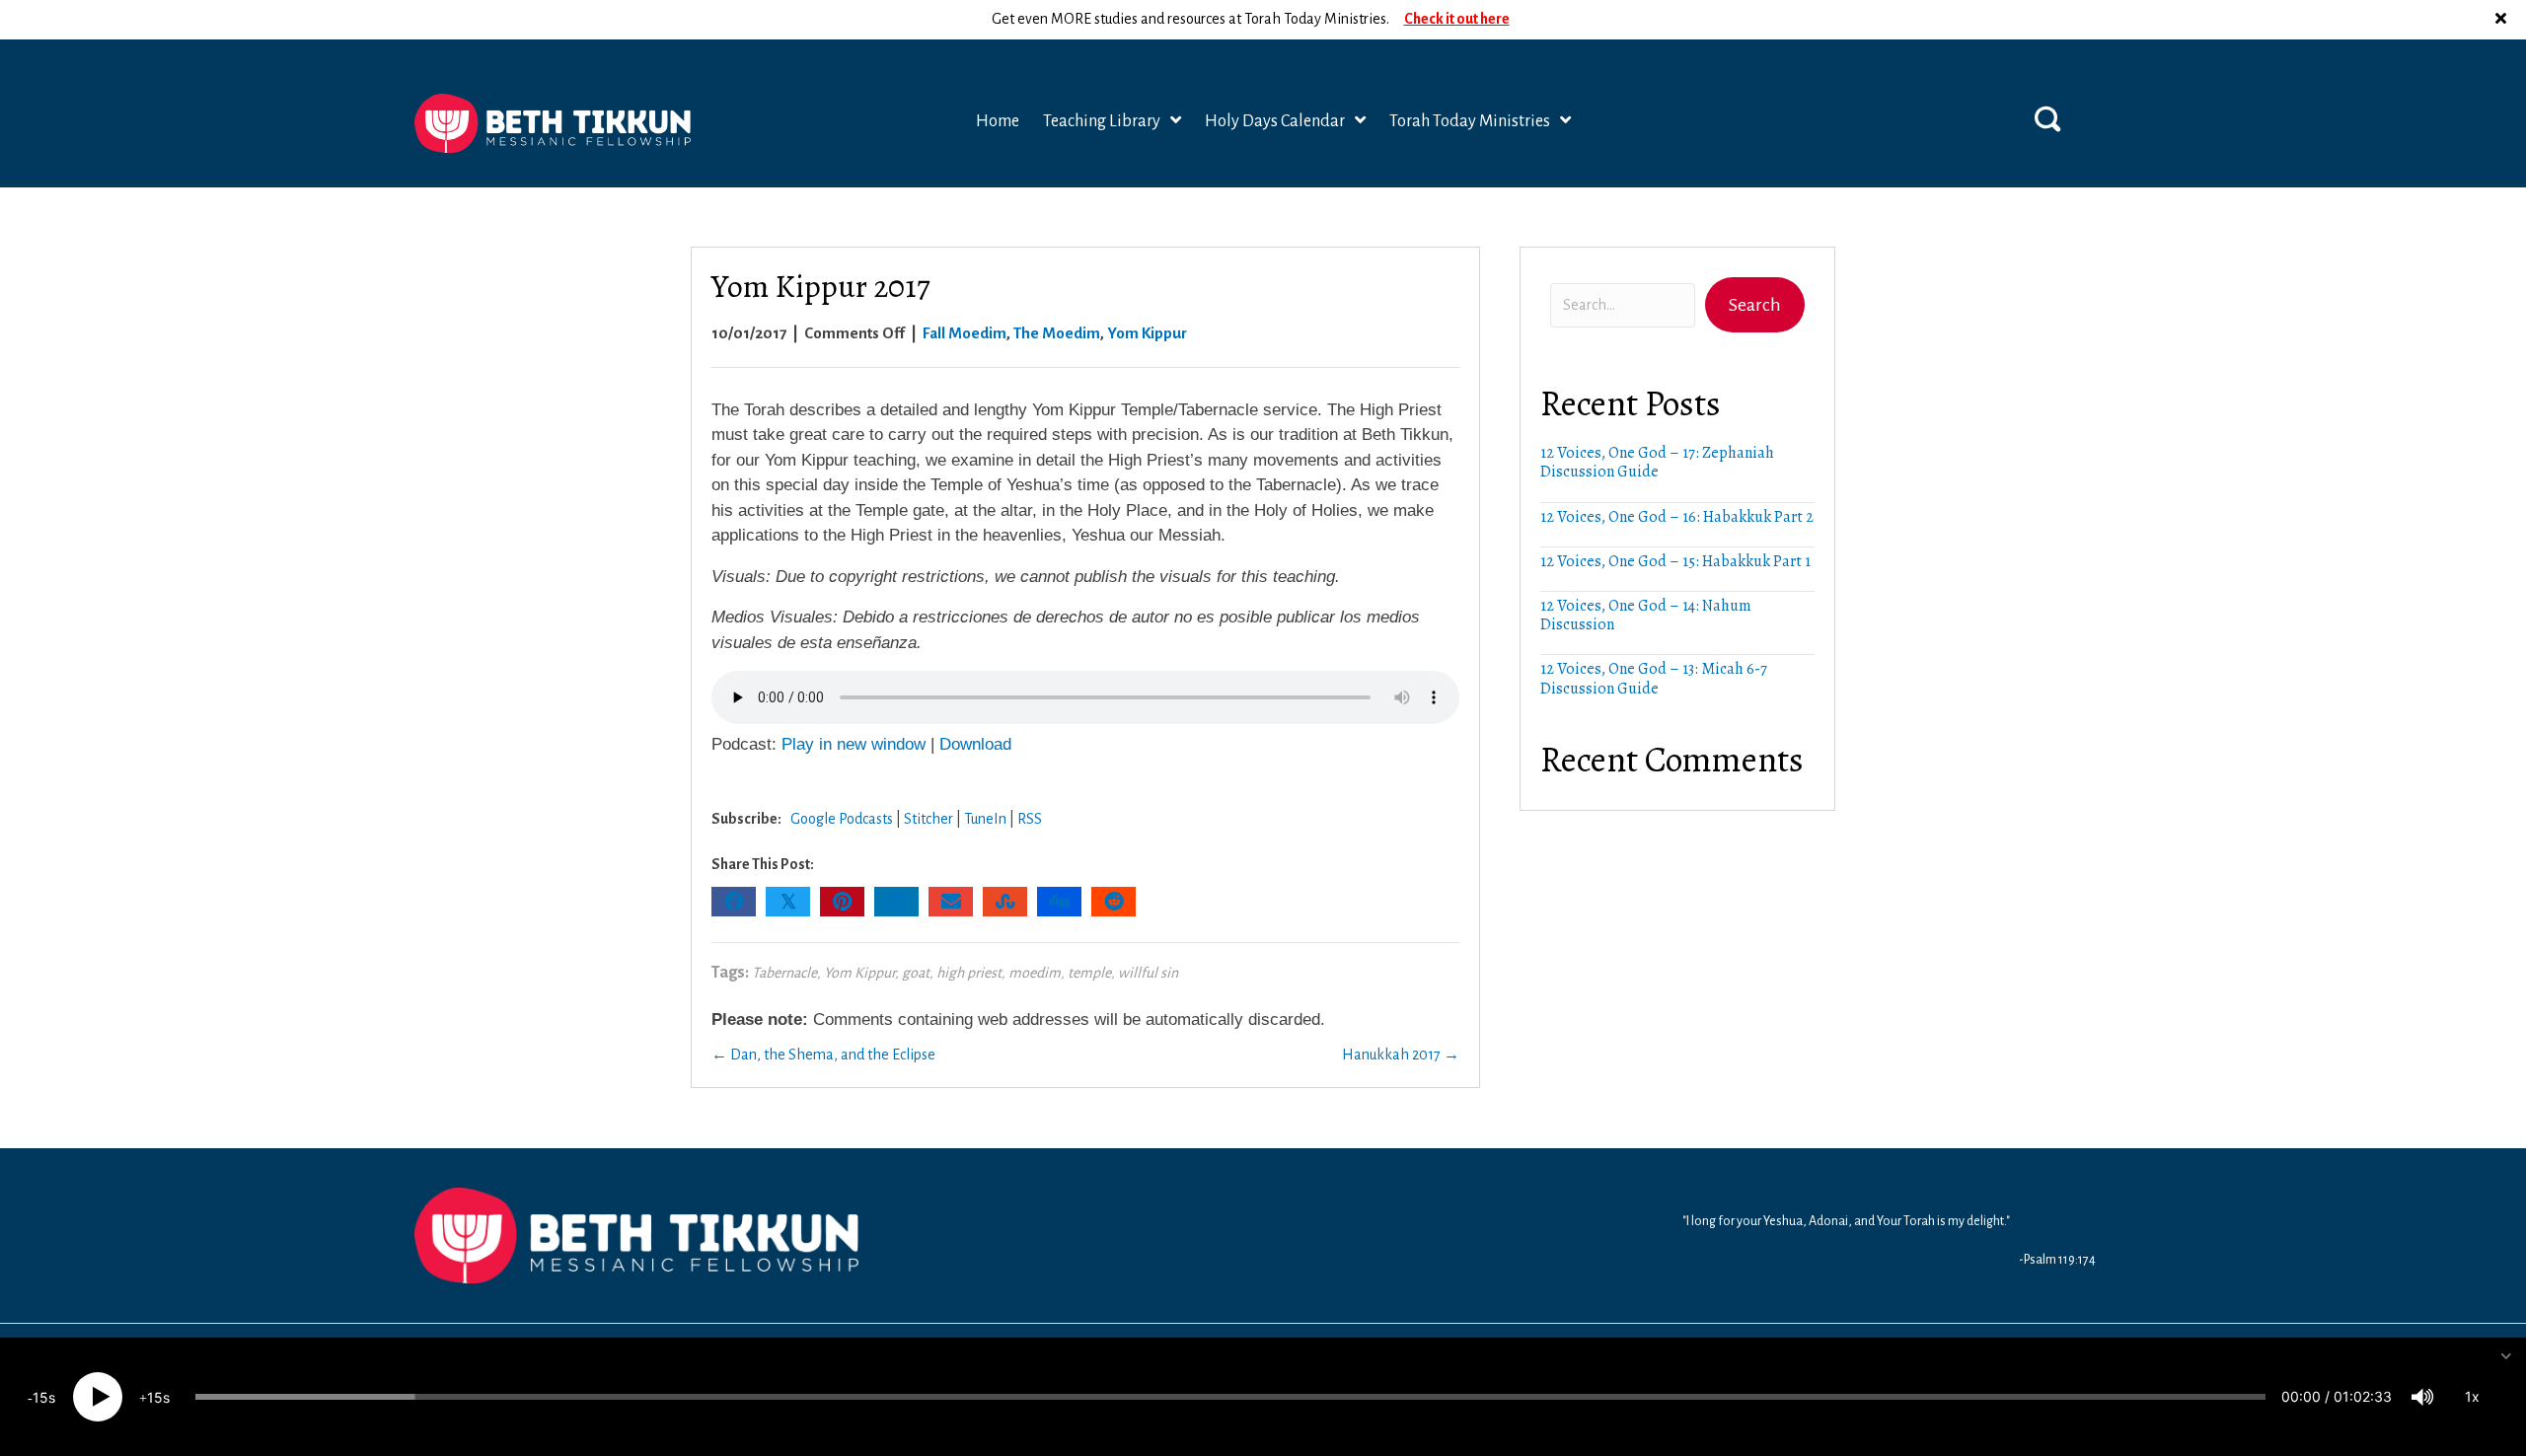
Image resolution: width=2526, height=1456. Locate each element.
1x (2472, 1396)
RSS (1030, 819)
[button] (2503, 20)
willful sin (1148, 973)
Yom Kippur (1147, 333)
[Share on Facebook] (734, 902)
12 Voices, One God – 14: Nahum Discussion (1646, 615)
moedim (1035, 973)
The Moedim (1057, 333)
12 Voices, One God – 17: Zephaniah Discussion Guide (1657, 462)
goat (916, 973)
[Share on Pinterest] (842, 902)
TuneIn (985, 819)
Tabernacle (784, 973)
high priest (969, 973)
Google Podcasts (842, 819)
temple (1089, 973)
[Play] (98, 1397)
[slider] (1230, 1397)
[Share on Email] (951, 902)
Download (975, 744)
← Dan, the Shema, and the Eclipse (823, 1055)
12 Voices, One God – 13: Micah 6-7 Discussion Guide (1654, 678)
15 (40, 1397)
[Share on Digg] (1059, 902)
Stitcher (929, 819)
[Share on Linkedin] (896, 902)
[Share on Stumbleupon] (1005, 902)
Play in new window (854, 744)
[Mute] (2422, 1397)
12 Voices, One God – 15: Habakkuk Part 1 (1675, 561)
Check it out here (1457, 19)
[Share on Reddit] (1114, 902)
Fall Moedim (965, 333)
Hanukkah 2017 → (1401, 1055)
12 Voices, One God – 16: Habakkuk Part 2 (1677, 517)
